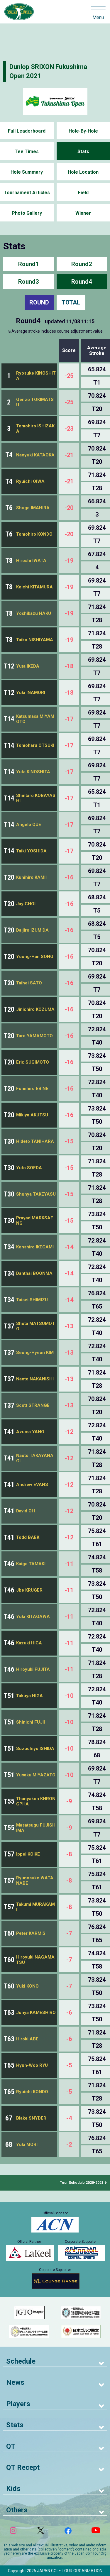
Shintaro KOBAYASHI (36, 798)
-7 (69, 1933)
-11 (69, 1564)
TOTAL (71, 302)
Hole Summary (27, 172)
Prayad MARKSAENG (35, 1221)
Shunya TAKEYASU (36, 1194)
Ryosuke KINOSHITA (36, 376)
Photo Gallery (27, 213)
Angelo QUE (29, 825)
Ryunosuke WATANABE (35, 1881)
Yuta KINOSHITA (33, 772)
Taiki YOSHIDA (31, 851)
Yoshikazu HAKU (34, 613)
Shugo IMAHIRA (33, 508)
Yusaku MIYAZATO (36, 1775)
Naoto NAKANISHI (35, 1379)
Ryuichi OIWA (30, 481)
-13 (69, 1326)
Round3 (28, 282)
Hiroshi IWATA (31, 561)
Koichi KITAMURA (34, 587)
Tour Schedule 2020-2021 (82, 2183)
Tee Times (27, 152)
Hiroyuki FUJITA (33, 1669)
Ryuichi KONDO (32, 2092)
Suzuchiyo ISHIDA (35, 1749)
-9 (69, 1801)
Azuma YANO (30, 1432)
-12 (69, 1432)
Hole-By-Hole (83, 131)
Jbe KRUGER (29, 1590)
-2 (69, 2145)
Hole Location (83, 172)
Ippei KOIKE (28, 1854)
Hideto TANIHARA (35, 1141)
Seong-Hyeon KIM (35, 1353)
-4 (69, 2118)
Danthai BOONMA (34, 1273)
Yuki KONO (27, 1986)
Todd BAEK (28, 1537)
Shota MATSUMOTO (35, 1326)
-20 (69, 508)
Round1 (28, 264)
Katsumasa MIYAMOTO (35, 719)
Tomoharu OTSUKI (35, 745)
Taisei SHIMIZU (32, 1300)
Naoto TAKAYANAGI (35, 1458)
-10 (69, 1696)
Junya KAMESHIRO (36, 2013)
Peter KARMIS (31, 1933)
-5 (69, 2065)
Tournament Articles (27, 193)
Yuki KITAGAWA (33, 1617)
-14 (69, 1247)
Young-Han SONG (35, 957)
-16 (69, 877)
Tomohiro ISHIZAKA (35, 429)
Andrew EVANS (32, 1485)
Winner (83, 213)
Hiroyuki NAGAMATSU (35, 1960)
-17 (69, 719)
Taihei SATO (29, 983)
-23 (69, 429)
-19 (69, 561)
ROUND (39, 302)
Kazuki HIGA (29, 1643)
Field (83, 193)
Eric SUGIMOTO (33, 1062)
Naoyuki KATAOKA (35, 455)
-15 (69, 1141)
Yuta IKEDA (28, 666)
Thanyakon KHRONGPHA (36, 1801)
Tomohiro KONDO (34, 534)
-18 (69, 666)
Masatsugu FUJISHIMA (36, 1828)
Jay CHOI (26, 904)
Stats (83, 152)
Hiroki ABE (27, 2039)
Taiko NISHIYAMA (35, 640)
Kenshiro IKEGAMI (35, 1247)
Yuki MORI (27, 2145)
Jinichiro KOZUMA (35, 1009)
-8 (69, 1854)
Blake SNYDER (31, 2118)
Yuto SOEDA (29, 1168)
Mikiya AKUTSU (32, 1115)
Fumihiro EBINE (32, 1089)
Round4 (82, 282)
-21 (69, 455)
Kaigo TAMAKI (31, 1564)
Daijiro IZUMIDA (32, 930)
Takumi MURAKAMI (35, 1907)
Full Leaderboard (27, 131)
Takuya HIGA (29, 1696)
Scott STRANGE (33, 1405)
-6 (69, 2013)
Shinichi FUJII (31, 1722)
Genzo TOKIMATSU (35, 402)
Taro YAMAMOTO (34, 1036)
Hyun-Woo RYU (32, 2065)
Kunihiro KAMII (31, 877)
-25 (69, 376)
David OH (26, 1511)
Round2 (82, 264)
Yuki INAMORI (31, 693)
